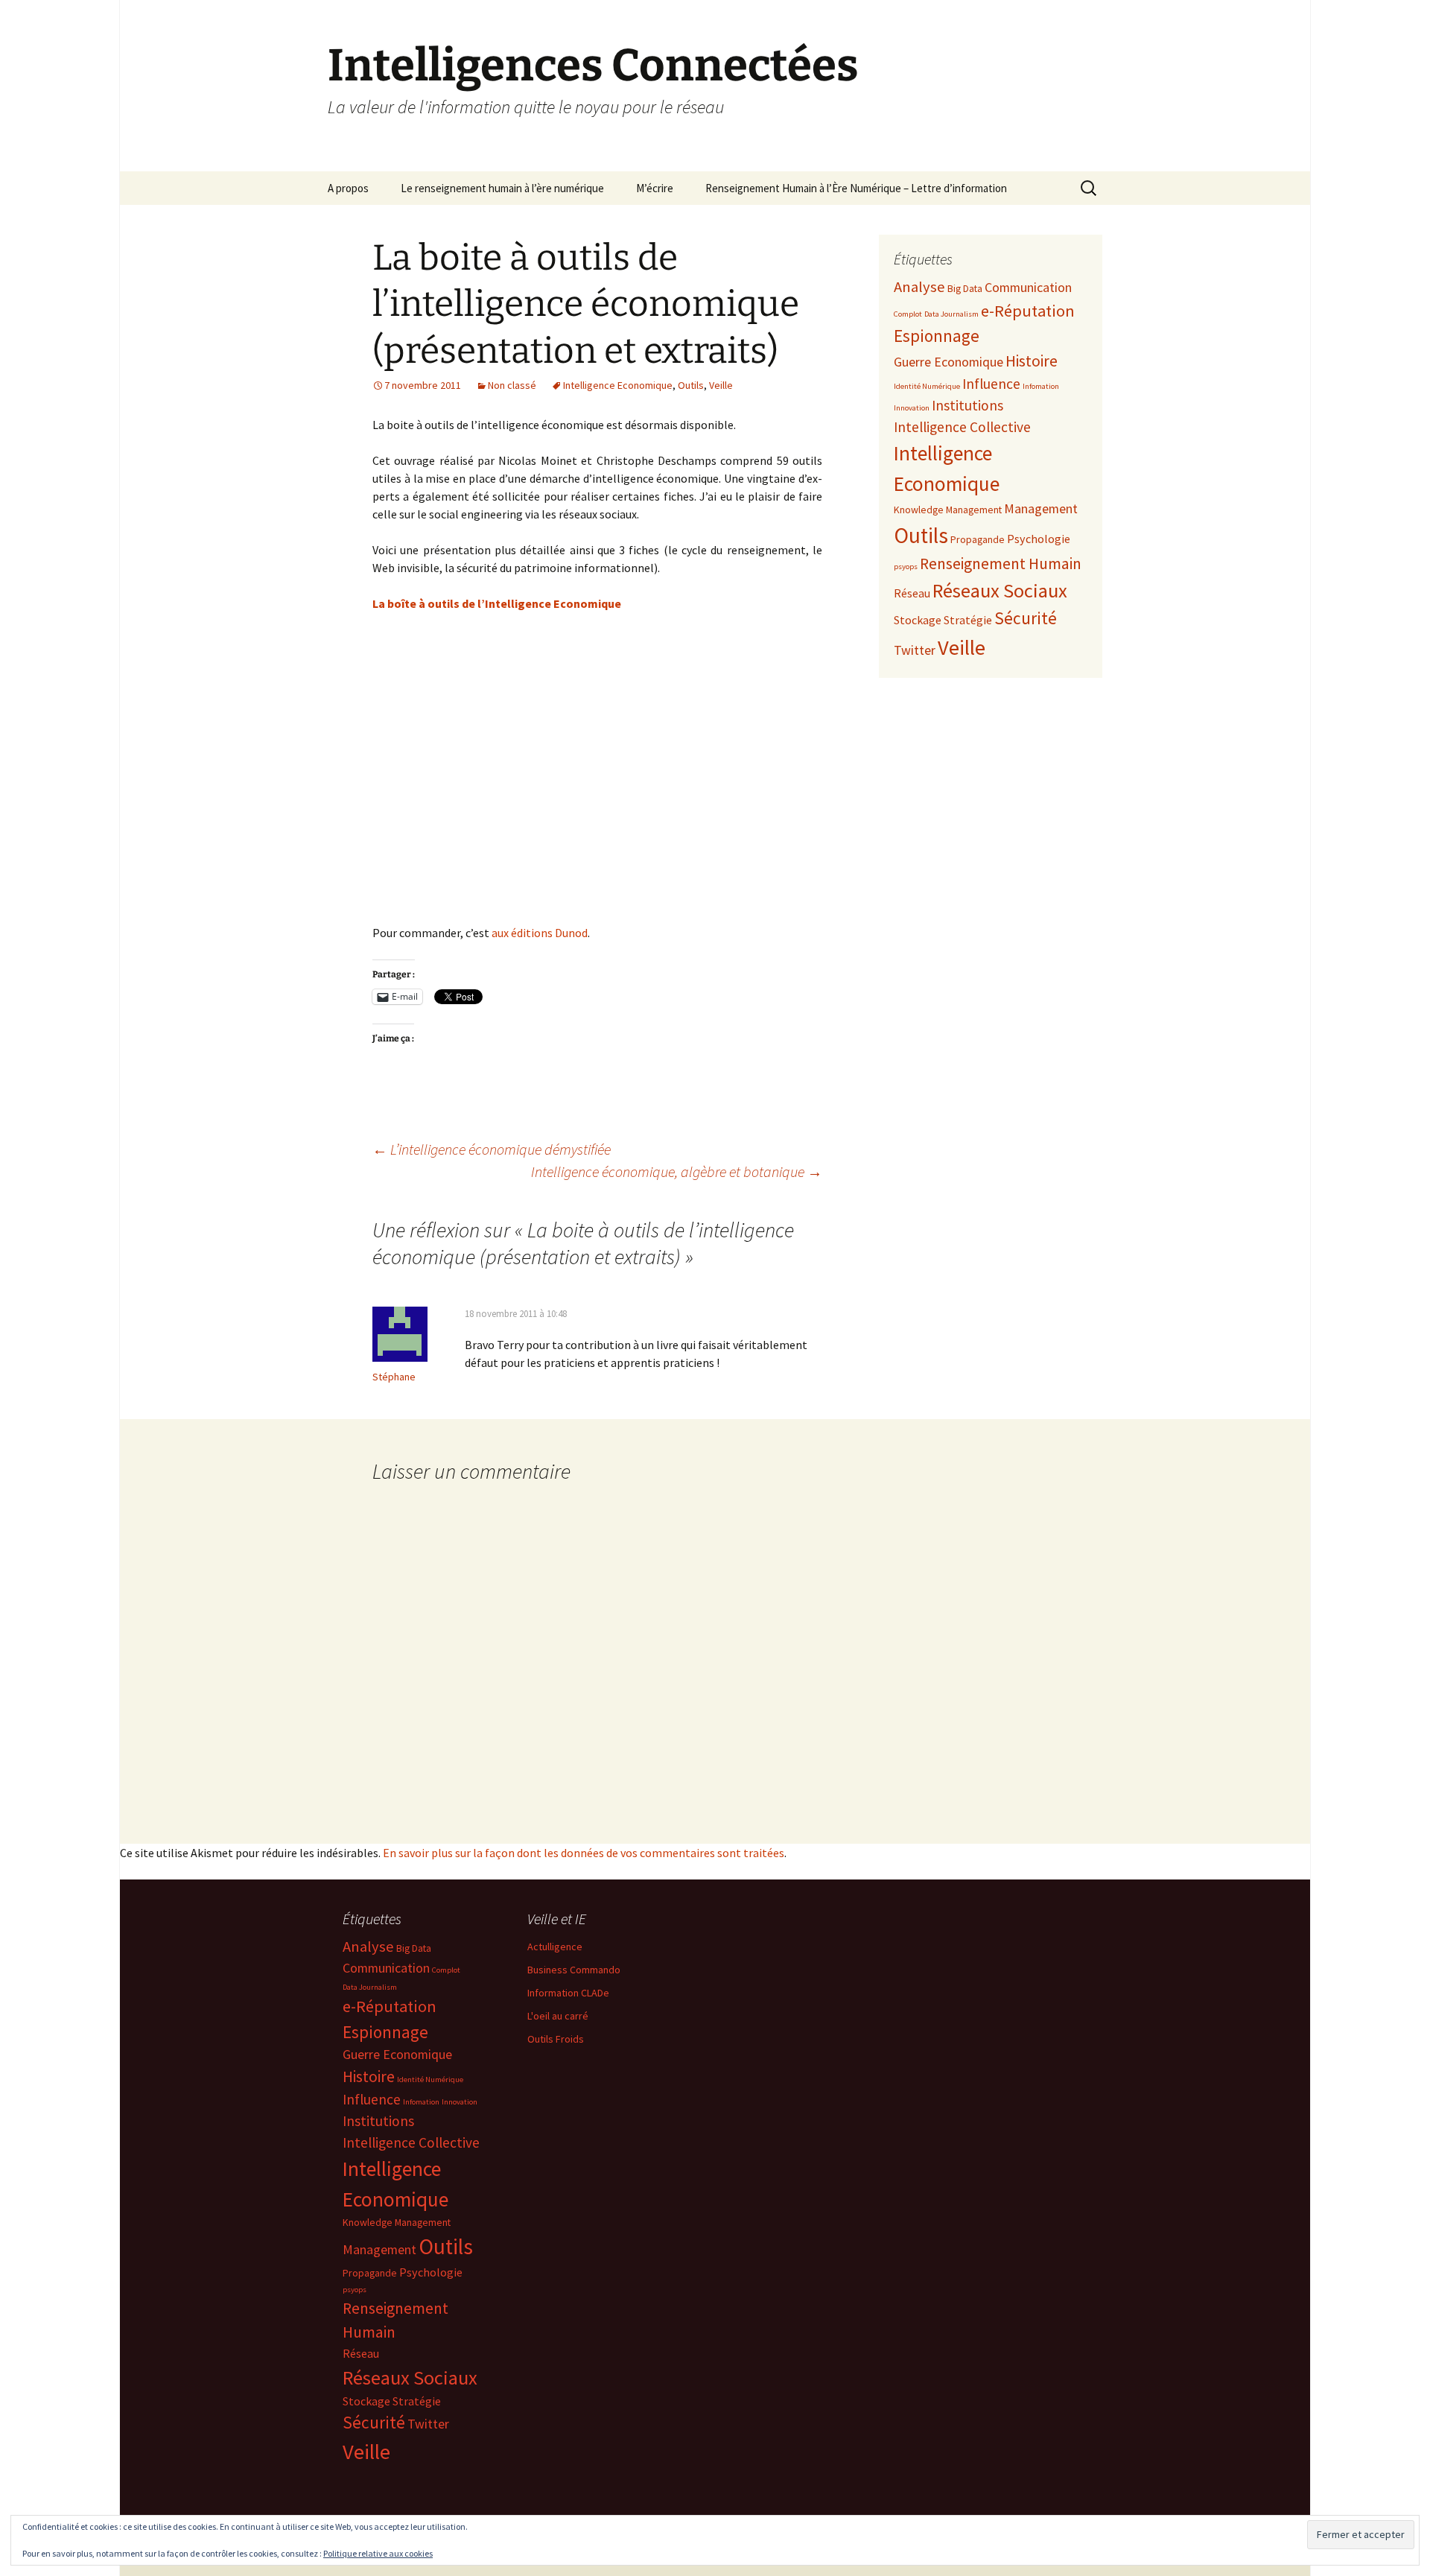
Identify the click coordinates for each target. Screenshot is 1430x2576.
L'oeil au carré (558, 2016)
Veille (721, 385)
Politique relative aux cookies (378, 2553)
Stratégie (968, 620)
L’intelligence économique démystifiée (492, 1149)
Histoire (1032, 361)
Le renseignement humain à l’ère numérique (502, 188)
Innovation (912, 408)
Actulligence (555, 1947)
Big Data (965, 288)
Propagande (978, 539)
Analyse (919, 287)
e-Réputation (1028, 311)
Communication (1028, 287)
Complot (908, 314)
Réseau (912, 593)
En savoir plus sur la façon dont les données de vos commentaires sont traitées (584, 1853)
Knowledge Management (948, 510)
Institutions (967, 405)
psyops (906, 567)
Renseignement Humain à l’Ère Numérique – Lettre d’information (856, 188)
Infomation (1041, 386)
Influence (991, 384)
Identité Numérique (927, 386)
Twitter (915, 650)
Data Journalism (951, 314)
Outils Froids (556, 2039)
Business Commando (574, 1970)
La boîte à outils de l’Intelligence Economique (497, 603)
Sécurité (1026, 618)
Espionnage (937, 336)
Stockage (918, 620)
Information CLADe (568, 1993)
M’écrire (655, 188)
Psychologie (1039, 539)
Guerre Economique (948, 362)
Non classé (512, 385)
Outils (691, 385)
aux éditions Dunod (540, 933)
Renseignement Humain (1001, 564)
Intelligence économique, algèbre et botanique (677, 1171)
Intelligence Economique (618, 385)
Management (1041, 508)
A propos (348, 188)
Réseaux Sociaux (1000, 590)
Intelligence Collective (962, 427)
